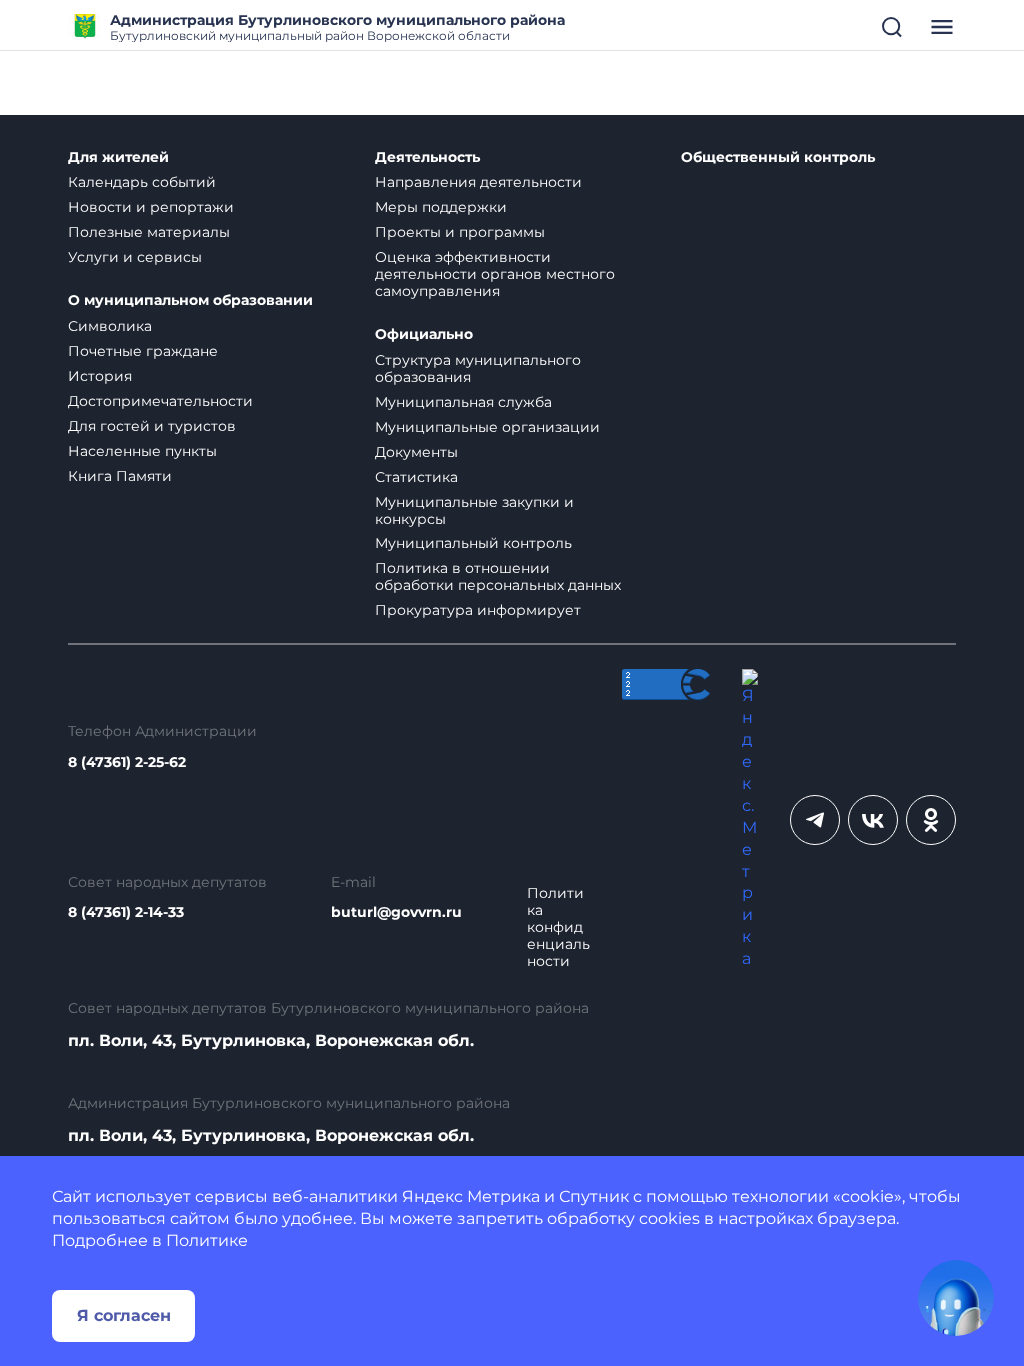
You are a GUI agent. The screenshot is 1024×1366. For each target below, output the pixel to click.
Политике (207, 1240)
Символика (110, 326)
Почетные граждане (143, 351)
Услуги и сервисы (135, 257)
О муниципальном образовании (190, 300)
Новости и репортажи (151, 207)
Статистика (416, 477)
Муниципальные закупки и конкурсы (474, 510)
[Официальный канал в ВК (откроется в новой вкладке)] (873, 820)
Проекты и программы (460, 232)
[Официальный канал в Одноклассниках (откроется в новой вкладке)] (931, 820)
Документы (416, 452)
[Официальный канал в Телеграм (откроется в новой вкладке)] (815, 820)
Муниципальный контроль (473, 543)
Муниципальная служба (463, 402)
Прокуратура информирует (478, 610)
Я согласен (124, 1315)
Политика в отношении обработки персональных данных (498, 576)
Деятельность (427, 157)
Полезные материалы (149, 232)
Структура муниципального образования (478, 368)
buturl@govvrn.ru (396, 912)
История (100, 376)
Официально (424, 334)
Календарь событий (142, 182)
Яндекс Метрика (471, 1196)
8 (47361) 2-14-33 (126, 912)
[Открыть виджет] (956, 1298)
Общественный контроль (778, 157)
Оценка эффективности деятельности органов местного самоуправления (495, 274)
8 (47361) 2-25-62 (127, 762)
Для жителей (118, 157)
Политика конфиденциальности (558, 927)
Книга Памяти (120, 476)
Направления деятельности (478, 182)
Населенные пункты (142, 451)
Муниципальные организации (487, 427)
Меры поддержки (441, 207)
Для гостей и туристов (152, 426)
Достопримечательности (160, 401)
